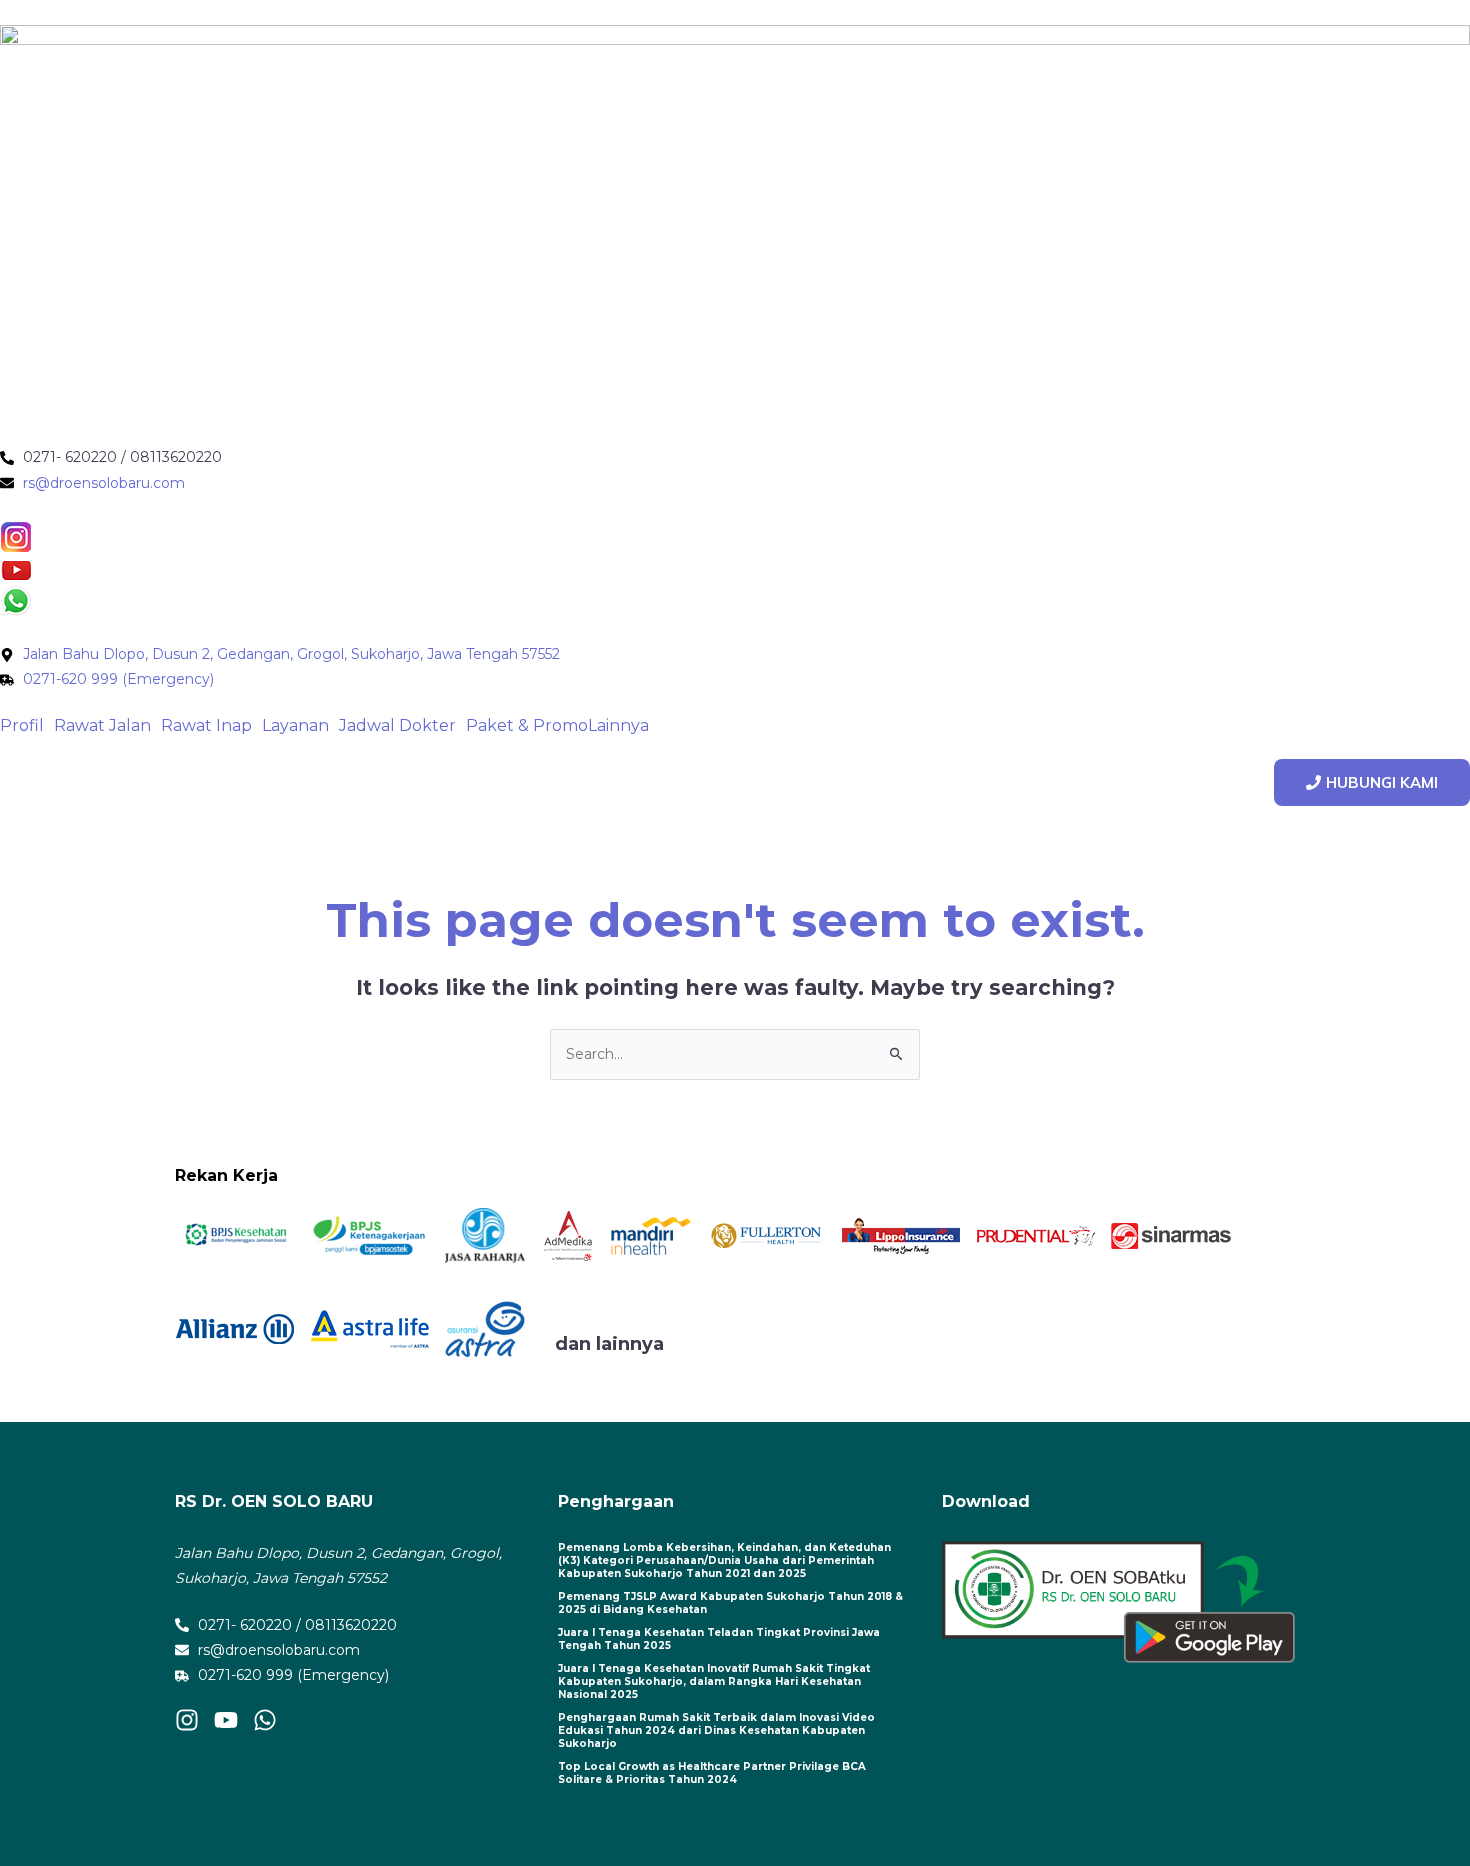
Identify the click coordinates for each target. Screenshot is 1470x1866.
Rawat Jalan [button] (102, 726)
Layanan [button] (295, 726)
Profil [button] (22, 726)
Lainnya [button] (618, 726)
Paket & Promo (527, 726)
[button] (27, 726)
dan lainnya (609, 1344)
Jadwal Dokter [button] (397, 726)
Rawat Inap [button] (206, 726)
